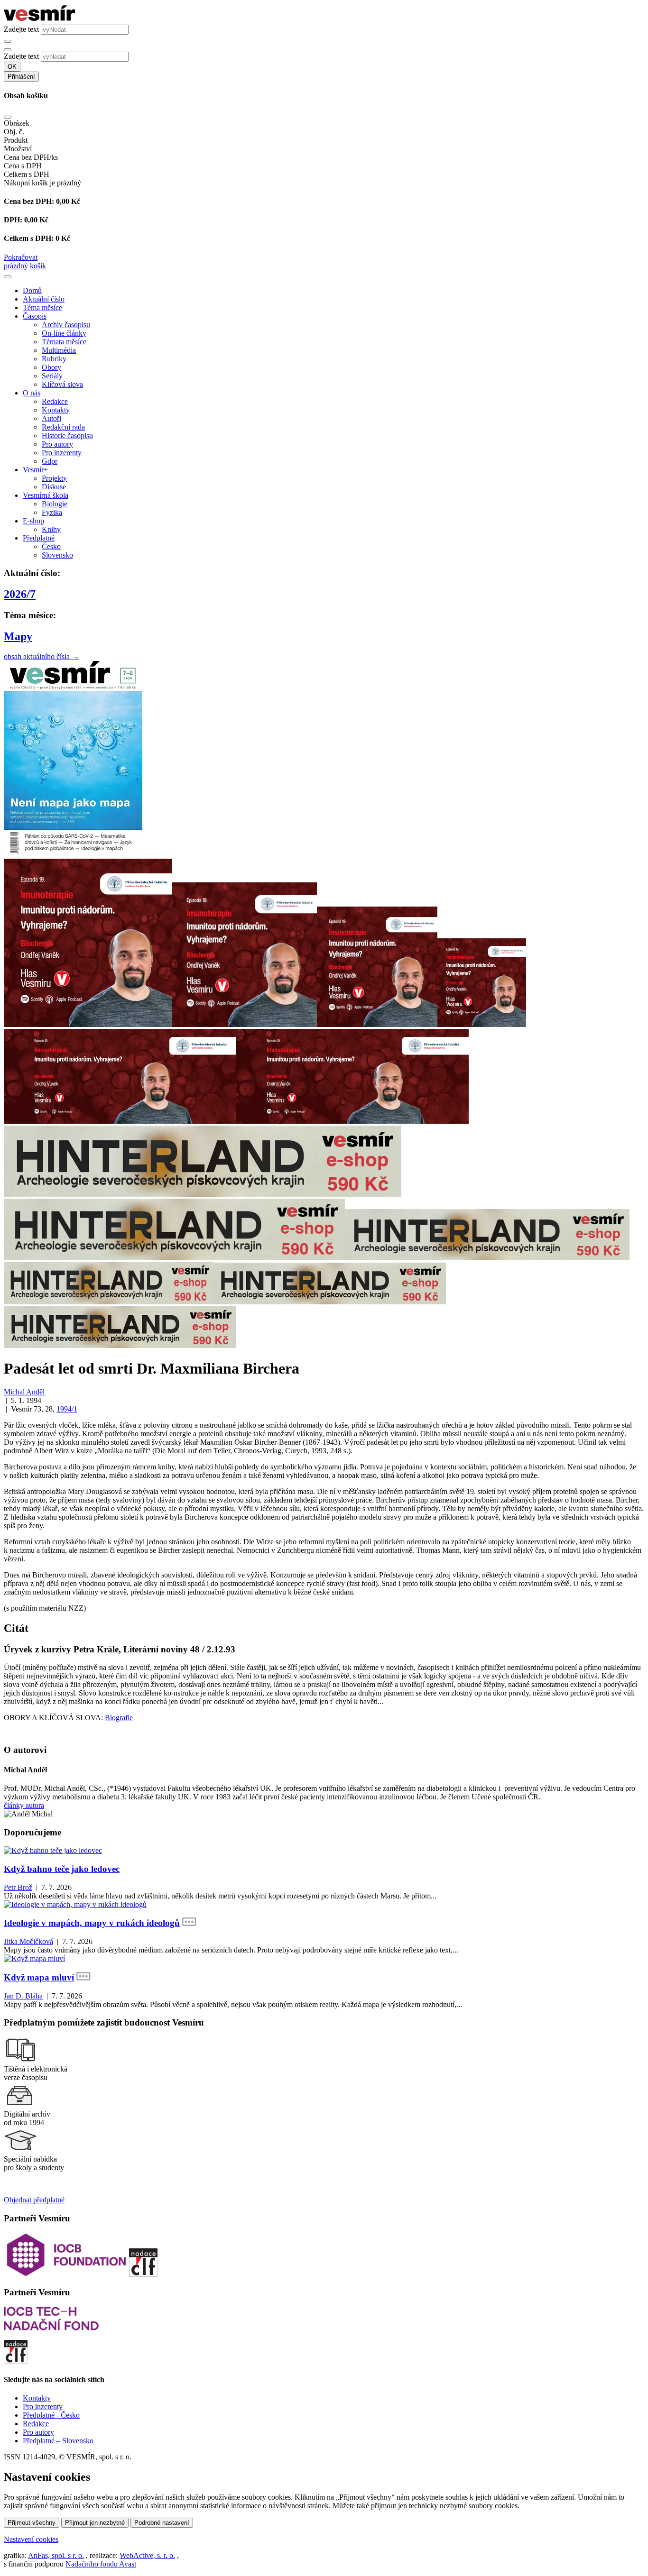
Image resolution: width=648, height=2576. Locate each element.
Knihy (51, 529)
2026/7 (20, 594)
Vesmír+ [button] (35, 470)
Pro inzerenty (62, 453)
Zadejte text (21, 29)
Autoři (51, 418)
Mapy (18, 636)
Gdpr (50, 461)
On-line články (64, 333)
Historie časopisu (67, 435)
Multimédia (59, 350)
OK (12, 67)
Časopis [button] (35, 316)
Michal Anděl (24, 1392)
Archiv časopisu (66, 325)
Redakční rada (63, 427)
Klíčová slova (62, 384)
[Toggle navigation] (8, 277)
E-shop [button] (33, 521)
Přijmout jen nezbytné (95, 2523)
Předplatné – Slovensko (58, 2441)
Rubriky (54, 359)
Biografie (119, 1718)
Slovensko (57, 555)
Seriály (52, 376)
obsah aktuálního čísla (42, 656)
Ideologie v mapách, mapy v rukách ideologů (92, 1923)
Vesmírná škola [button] (46, 495)
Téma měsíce (42, 307)
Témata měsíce (64, 342)
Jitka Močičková (28, 1941)
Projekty (54, 478)
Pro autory (57, 444)
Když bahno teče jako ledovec (62, 1869)
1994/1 (67, 1409)
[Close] (8, 117)
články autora (24, 1805)
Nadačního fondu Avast (101, 2564)
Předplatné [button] (39, 538)
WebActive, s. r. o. (147, 2555)
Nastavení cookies (31, 2539)
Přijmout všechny (32, 2523)
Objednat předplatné (34, 2200)
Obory (51, 367)
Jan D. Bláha (23, 1996)
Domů (32, 290)
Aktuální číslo (44, 299)
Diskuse (54, 487)
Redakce (55, 401)
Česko (51, 546)
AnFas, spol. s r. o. (56, 2555)
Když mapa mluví (39, 1977)
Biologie (55, 504)
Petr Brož (18, 1887)
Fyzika (52, 512)
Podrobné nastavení (162, 2523)
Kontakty (56, 410)
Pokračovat (21, 257)
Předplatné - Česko (51, 2415)
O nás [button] (32, 393)
